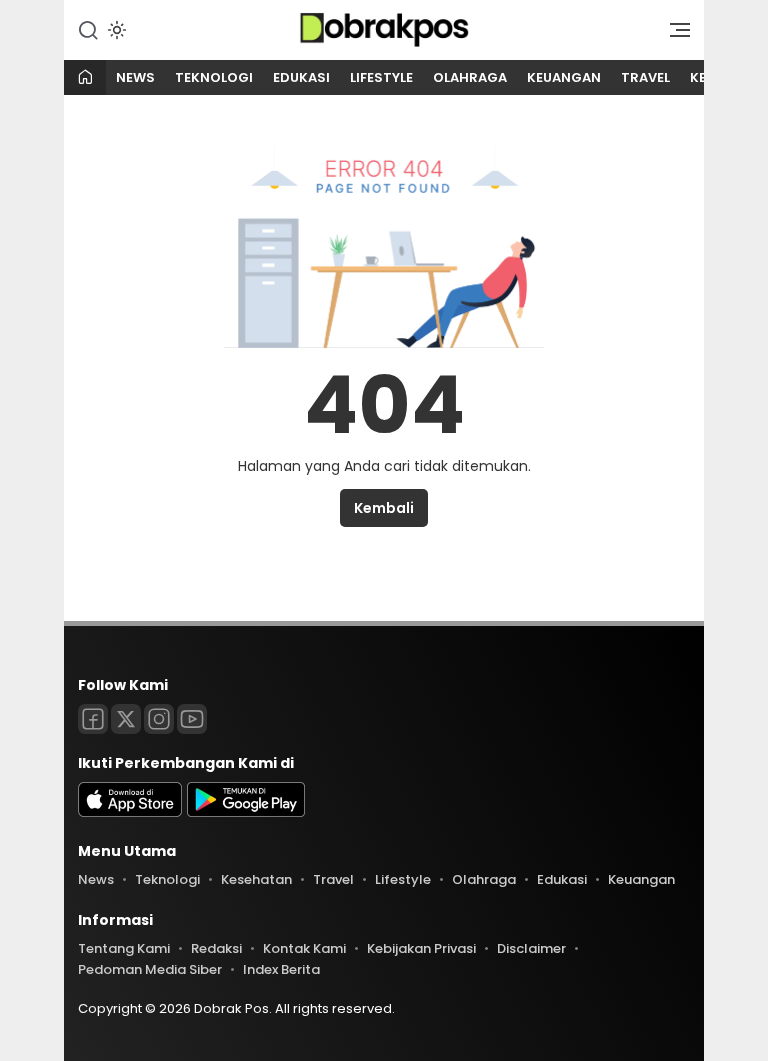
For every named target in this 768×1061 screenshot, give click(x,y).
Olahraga (470, 77)
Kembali (384, 508)
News (135, 77)
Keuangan (564, 77)
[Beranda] (85, 78)
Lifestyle (381, 77)
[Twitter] (126, 719)
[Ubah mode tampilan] (115, 30)
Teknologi (214, 77)
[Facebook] (93, 719)
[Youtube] (192, 719)
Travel (645, 77)
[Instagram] (159, 719)
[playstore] (246, 812)
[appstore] (130, 812)
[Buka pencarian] (88, 29)
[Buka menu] (673, 35)
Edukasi (301, 77)
